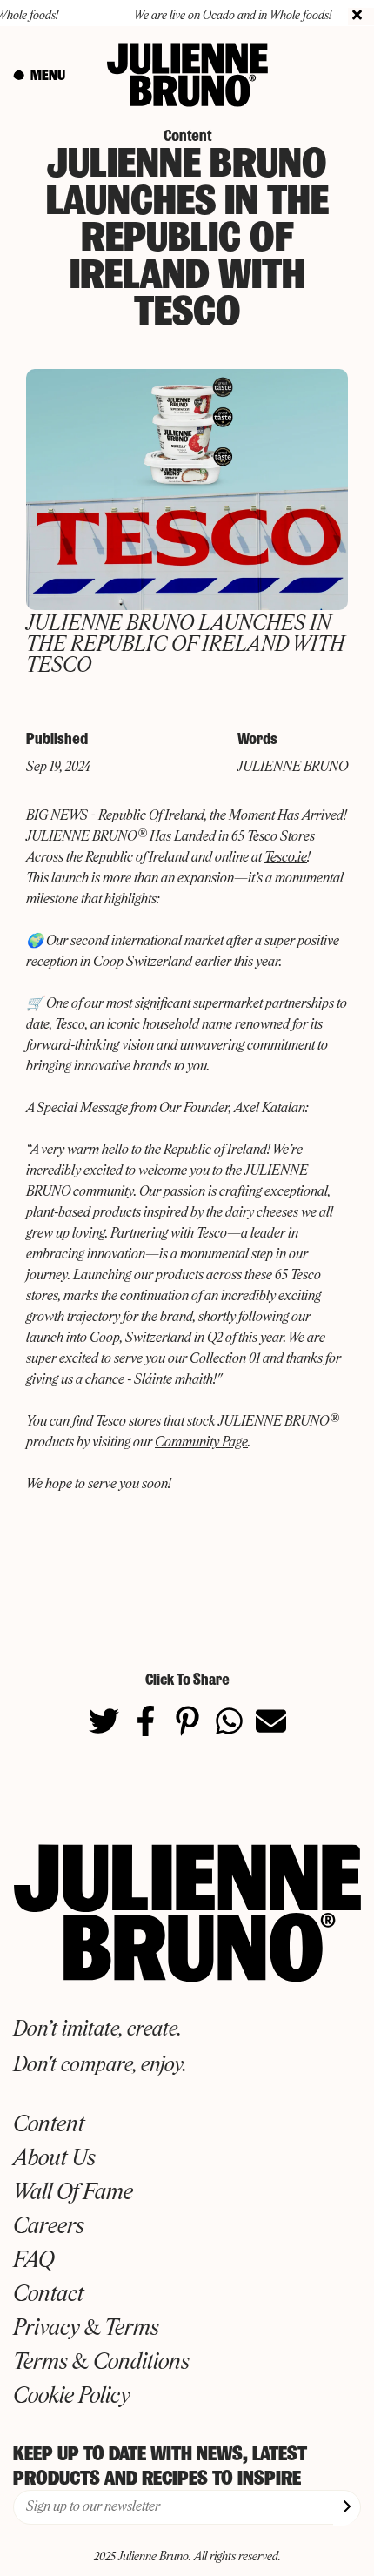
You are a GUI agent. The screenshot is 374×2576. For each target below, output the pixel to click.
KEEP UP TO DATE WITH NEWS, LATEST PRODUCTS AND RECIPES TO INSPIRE (160, 2465)
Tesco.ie (286, 858)
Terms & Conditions (101, 2363)
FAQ (33, 2261)
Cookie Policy (72, 2397)
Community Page (201, 1443)
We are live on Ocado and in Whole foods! (220, 16)
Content (49, 2125)
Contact (48, 2295)
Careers (49, 2227)
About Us (54, 2159)
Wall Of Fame (73, 2193)
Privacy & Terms (86, 2329)
